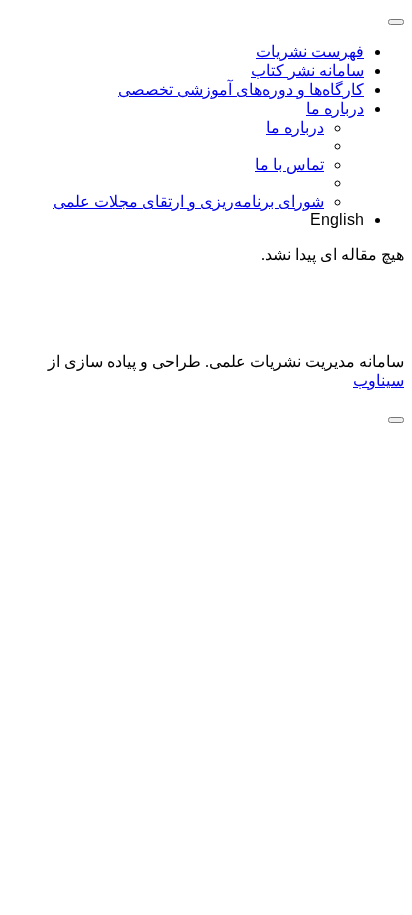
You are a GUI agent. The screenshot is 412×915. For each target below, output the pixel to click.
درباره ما (335, 108)
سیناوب (378, 380)
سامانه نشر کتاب (307, 70)
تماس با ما (289, 164)
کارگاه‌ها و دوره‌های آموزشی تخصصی (241, 89)
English (337, 219)
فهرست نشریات (310, 51)
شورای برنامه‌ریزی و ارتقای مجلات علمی (188, 201)
